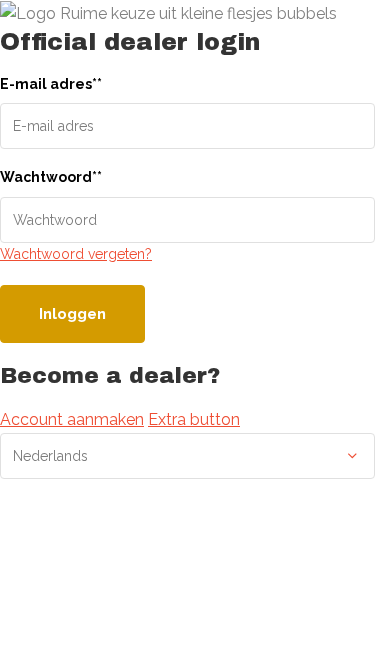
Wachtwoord (51, 177)
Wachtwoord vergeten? (76, 254)
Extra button (194, 419)
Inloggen (72, 314)
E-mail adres (51, 84)
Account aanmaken (72, 419)
